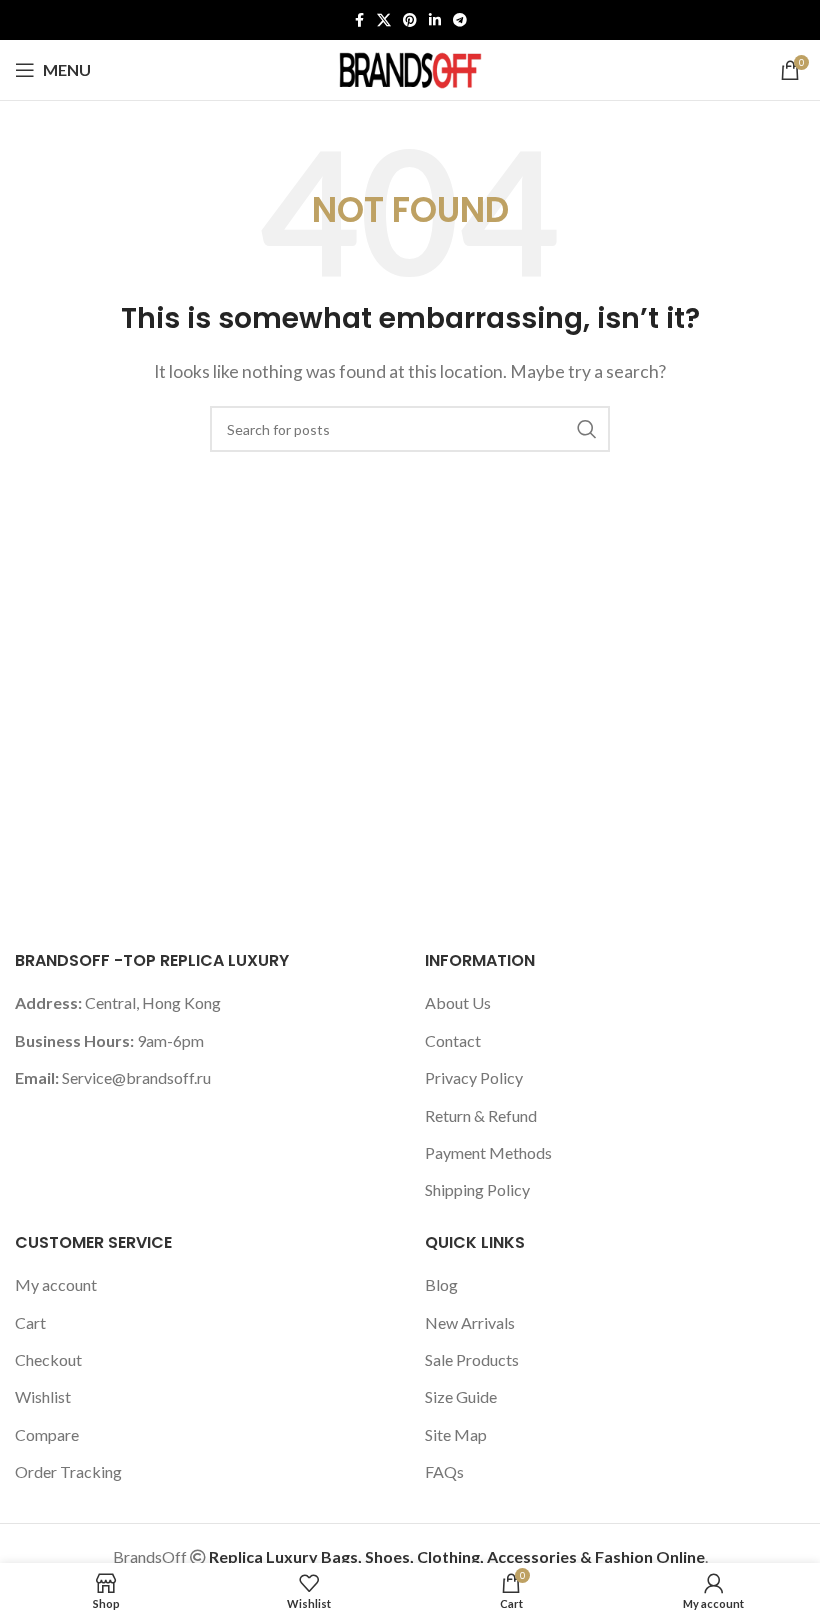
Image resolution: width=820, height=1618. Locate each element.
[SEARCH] (587, 429)
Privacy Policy (474, 1077)
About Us (458, 1002)
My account (56, 1284)
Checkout (48, 1359)
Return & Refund (481, 1115)
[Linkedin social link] (435, 20)
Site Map (456, 1434)
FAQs (444, 1471)
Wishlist (43, 1396)
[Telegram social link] (460, 20)
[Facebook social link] (359, 20)
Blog (441, 1284)
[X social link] (384, 20)
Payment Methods (488, 1152)
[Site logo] (410, 67)
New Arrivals (470, 1322)
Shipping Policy (477, 1189)
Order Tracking (68, 1471)
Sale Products (472, 1359)
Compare (47, 1434)
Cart (30, 1322)
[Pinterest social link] (410, 20)
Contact (453, 1040)
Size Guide (461, 1396)
